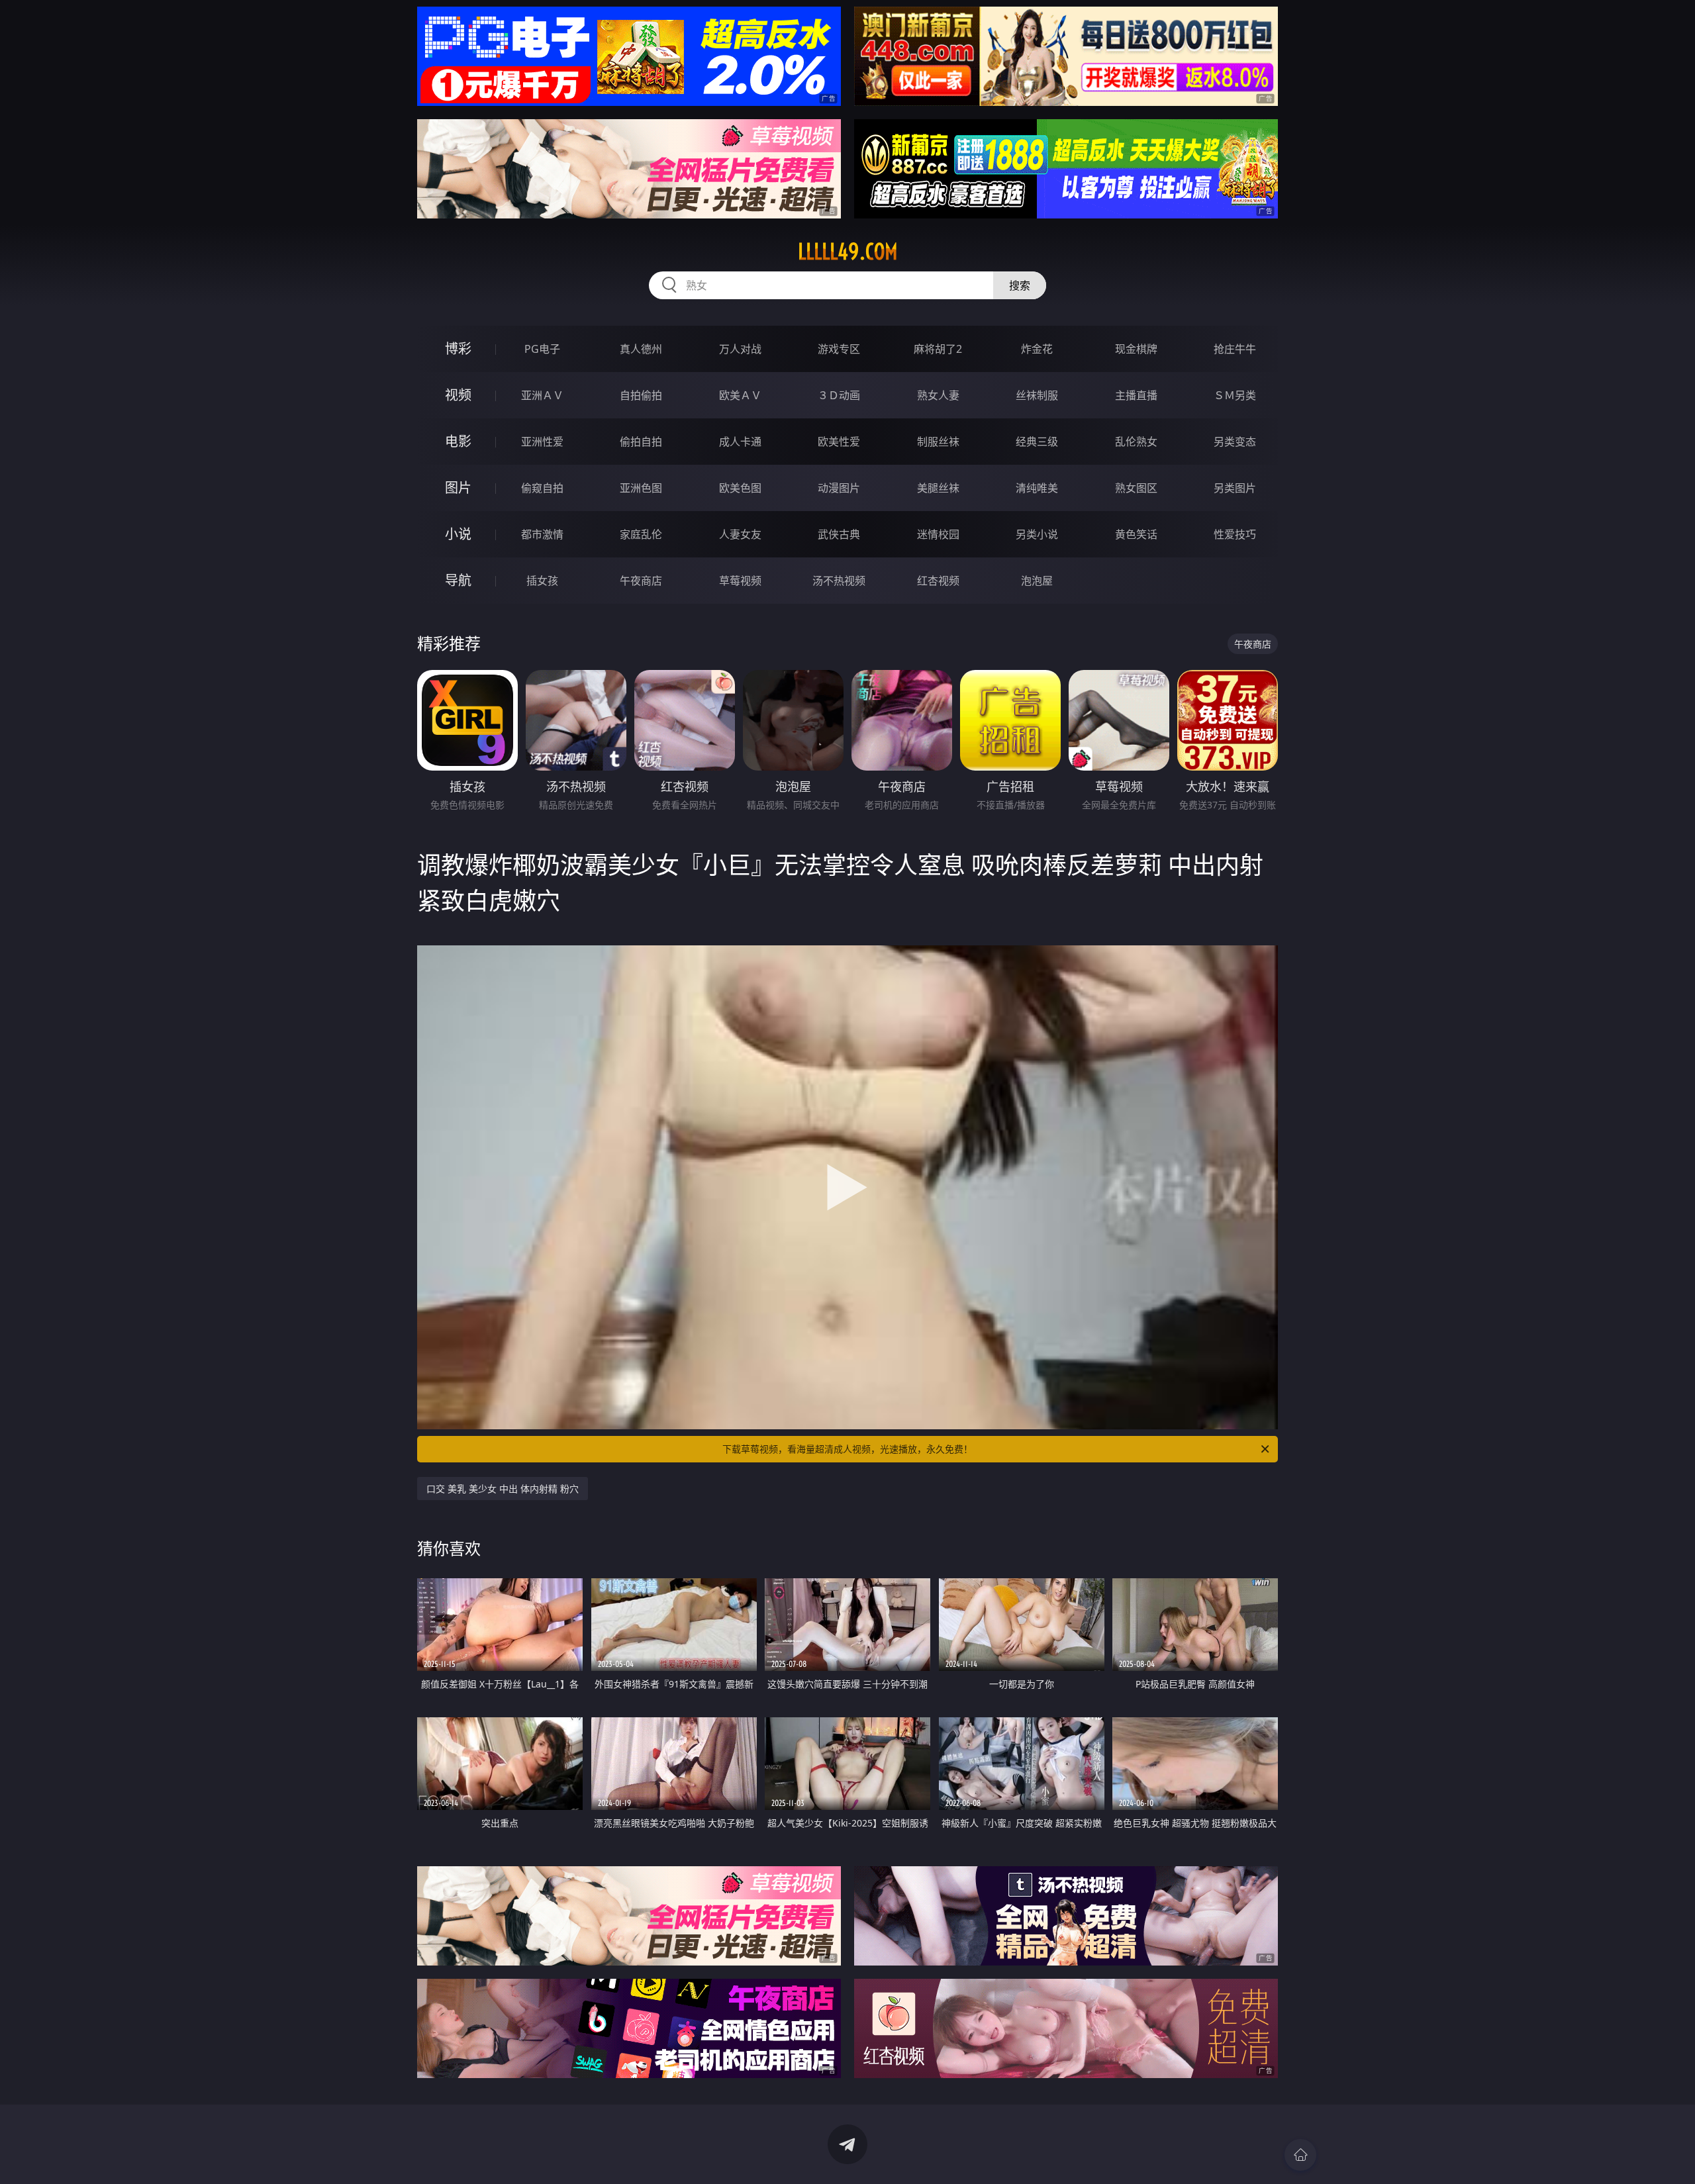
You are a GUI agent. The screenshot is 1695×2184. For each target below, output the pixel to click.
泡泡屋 (1037, 581)
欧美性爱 (839, 442)
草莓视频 (740, 581)
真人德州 (641, 349)
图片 (458, 488)
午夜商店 (641, 581)
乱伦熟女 (1136, 442)
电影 (458, 441)
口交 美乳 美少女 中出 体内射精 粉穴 (503, 1489)
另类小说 (1037, 534)
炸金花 (1037, 349)
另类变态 (1235, 442)
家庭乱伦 (641, 534)
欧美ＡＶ (740, 395)
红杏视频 (938, 581)
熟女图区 (1136, 488)
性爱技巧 (1235, 534)
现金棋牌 (1136, 349)
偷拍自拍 (641, 442)
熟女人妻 (938, 395)
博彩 (458, 349)
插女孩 (542, 581)
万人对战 (740, 349)
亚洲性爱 (542, 442)
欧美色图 (740, 488)
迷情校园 (938, 534)
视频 (458, 395)
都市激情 (542, 534)
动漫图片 (839, 488)
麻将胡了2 (938, 349)
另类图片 (1235, 488)
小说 (458, 534)
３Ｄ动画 (839, 395)
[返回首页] (1300, 2155)
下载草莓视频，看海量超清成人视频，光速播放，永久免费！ (847, 1449)
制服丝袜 (938, 442)
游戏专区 (839, 349)
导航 (458, 580)
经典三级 (1037, 442)
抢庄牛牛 (1235, 349)
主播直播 (1136, 395)
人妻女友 (740, 534)
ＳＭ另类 (1235, 395)
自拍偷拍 (641, 395)
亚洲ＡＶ (542, 395)
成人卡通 (740, 442)
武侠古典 (839, 534)
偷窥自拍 (542, 488)
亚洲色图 (641, 488)
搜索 (1020, 285)
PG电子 (542, 349)
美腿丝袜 (938, 488)
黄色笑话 (1136, 534)
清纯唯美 (1037, 488)
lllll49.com (848, 252)
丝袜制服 (1037, 395)
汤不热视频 (839, 581)
